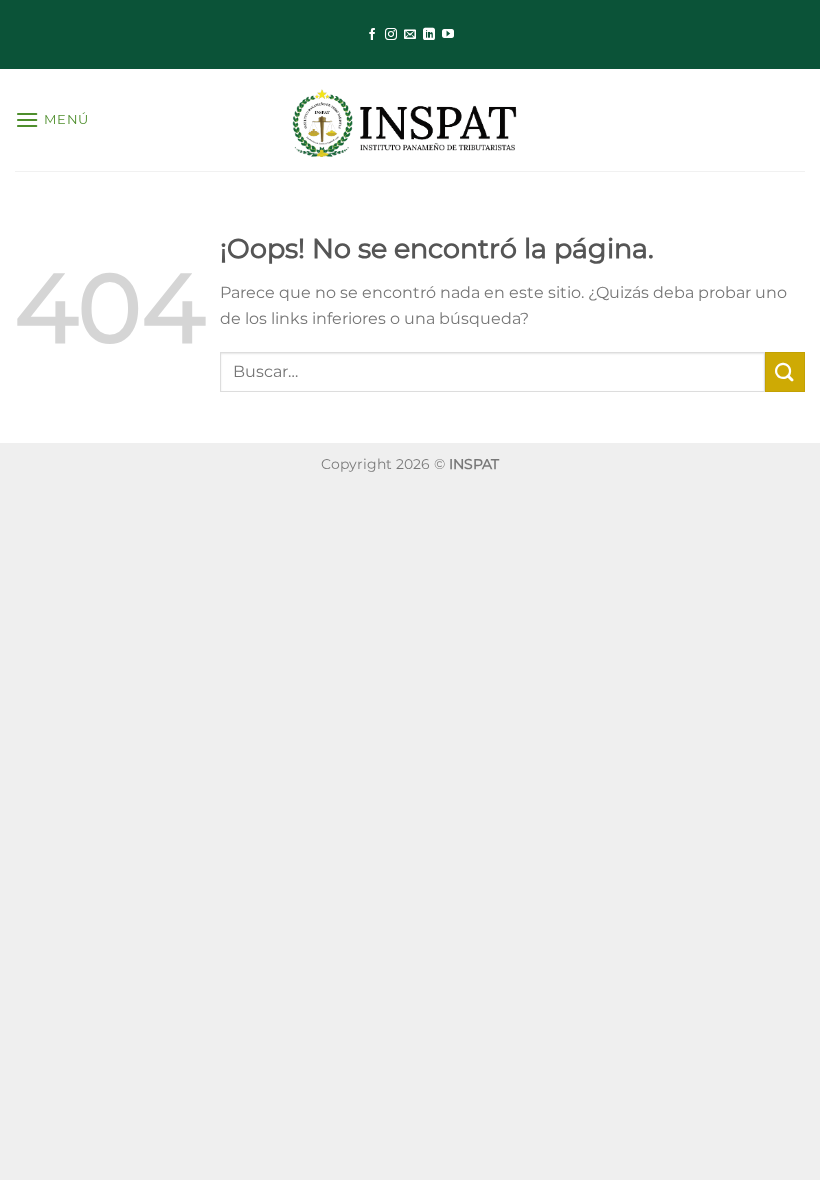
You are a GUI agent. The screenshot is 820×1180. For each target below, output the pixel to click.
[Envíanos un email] (410, 35)
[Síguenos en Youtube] (448, 35)
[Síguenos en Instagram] (391, 35)
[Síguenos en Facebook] (372, 35)
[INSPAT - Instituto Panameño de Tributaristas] (410, 120)
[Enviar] (785, 371)
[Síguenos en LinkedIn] (429, 35)
